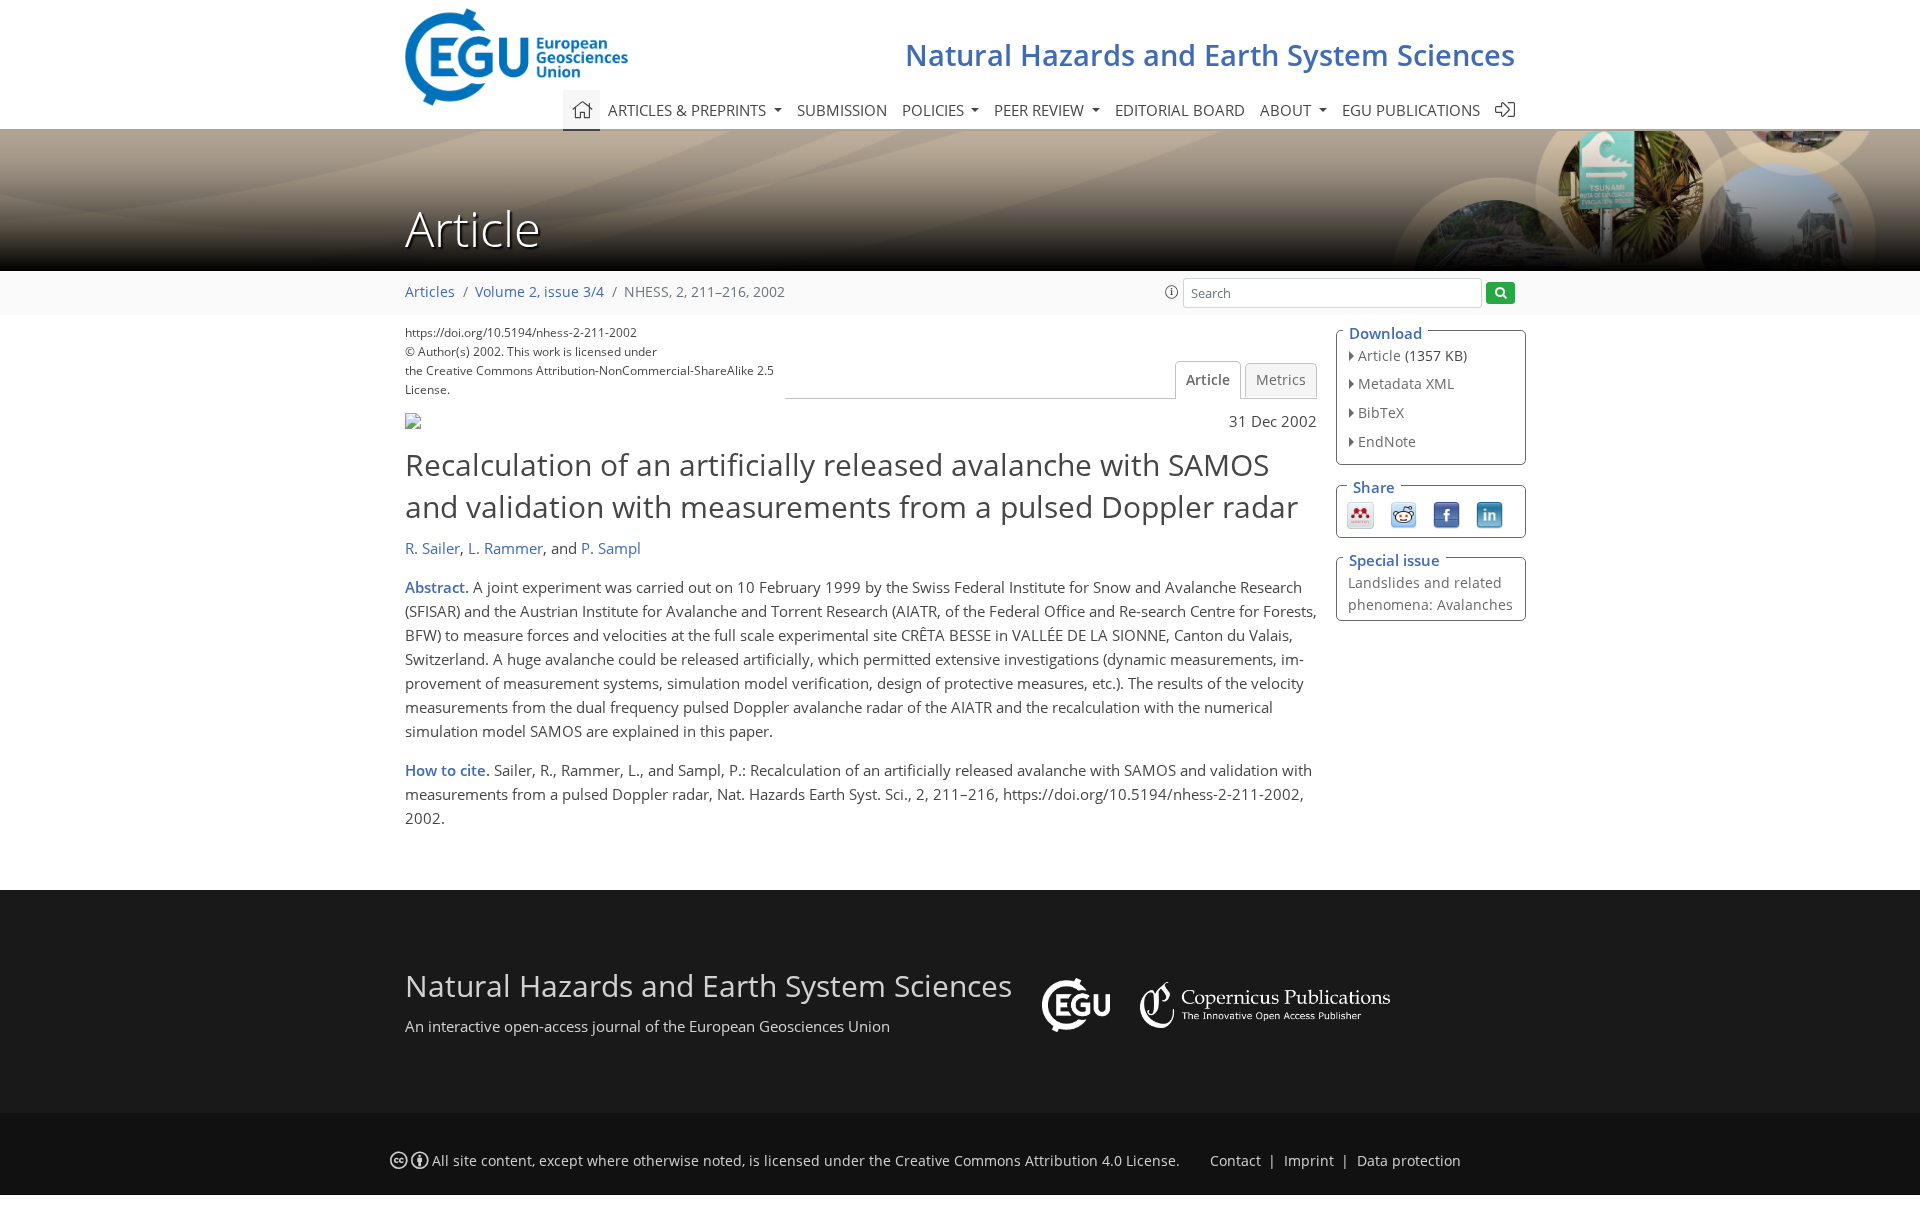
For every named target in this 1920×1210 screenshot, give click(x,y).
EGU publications (1411, 110)
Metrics (1281, 380)
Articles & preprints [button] (689, 110)
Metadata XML (1406, 383)
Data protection (1409, 1161)
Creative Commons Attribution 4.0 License (1035, 1161)
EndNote (1387, 441)
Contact (1235, 1161)
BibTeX (1381, 412)
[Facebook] (1446, 513)
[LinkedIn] (1489, 513)
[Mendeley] (1360, 513)
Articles (430, 292)
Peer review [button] (1041, 110)
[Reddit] (1403, 513)
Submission (842, 110)
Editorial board (1180, 110)
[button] (1172, 292)
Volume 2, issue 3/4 (539, 292)
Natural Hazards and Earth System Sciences (1210, 54)
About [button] (1287, 110)
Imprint (1309, 1161)
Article (1208, 380)
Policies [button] (935, 110)
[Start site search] (1500, 293)
